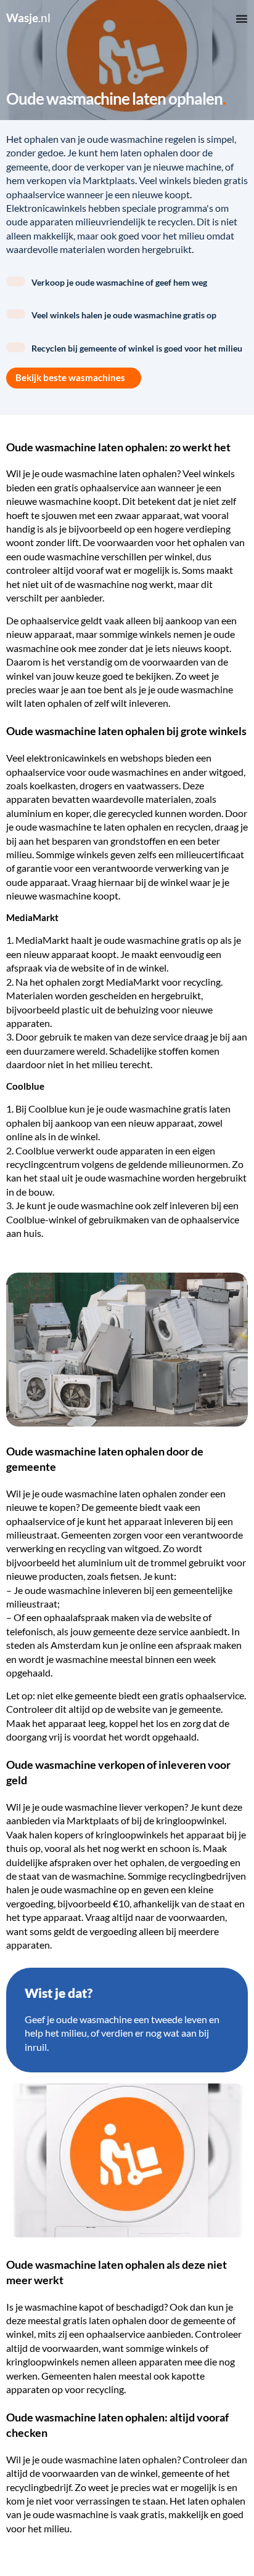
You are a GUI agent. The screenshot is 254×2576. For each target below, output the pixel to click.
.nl (28, 18)
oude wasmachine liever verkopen (113, 1807)
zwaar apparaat (147, 515)
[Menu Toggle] (242, 18)
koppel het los (139, 1723)
